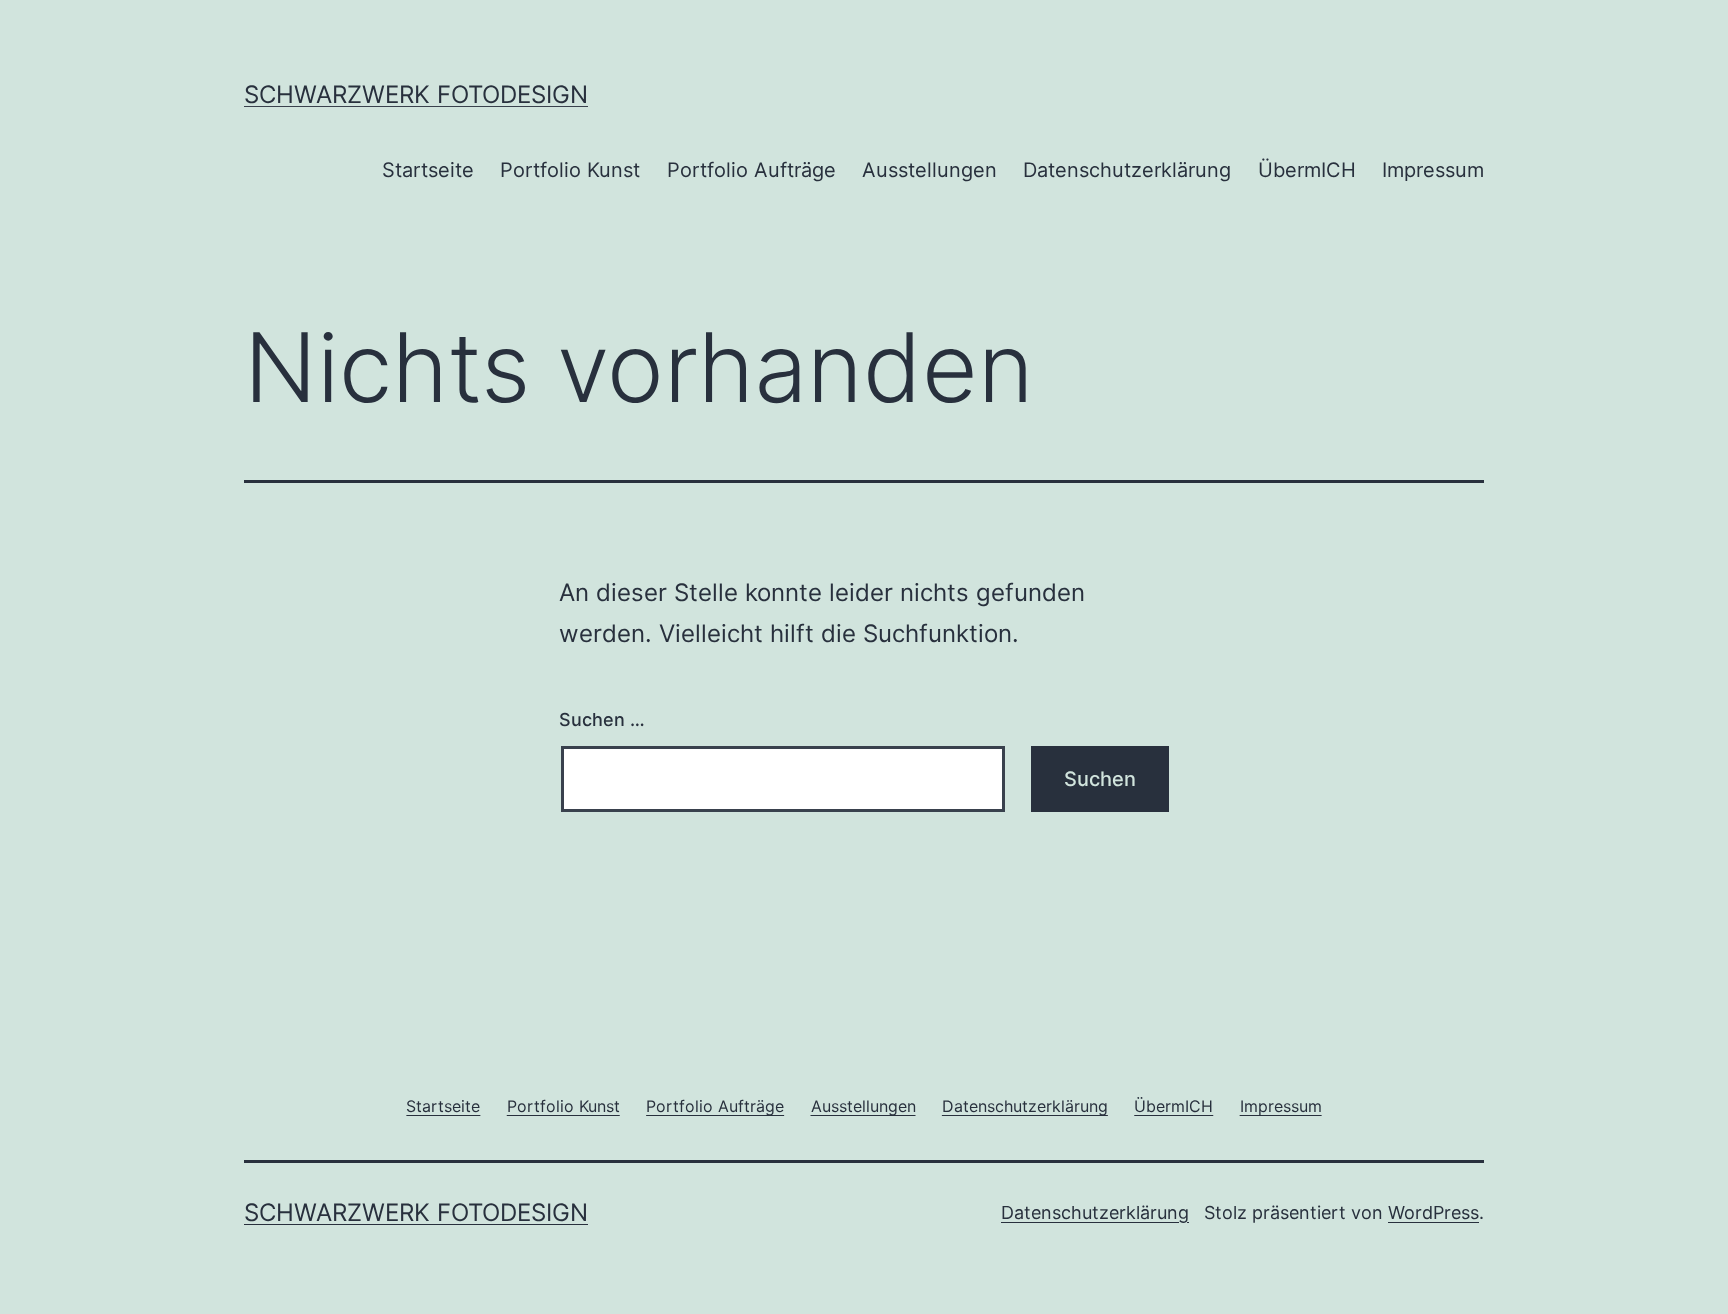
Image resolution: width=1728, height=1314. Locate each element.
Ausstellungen (929, 170)
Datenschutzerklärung (1127, 170)
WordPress (1433, 1212)
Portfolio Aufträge (751, 170)
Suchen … (602, 719)
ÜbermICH (1307, 170)
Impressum (1433, 170)
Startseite (428, 170)
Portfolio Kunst (570, 170)
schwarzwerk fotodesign (416, 94)
